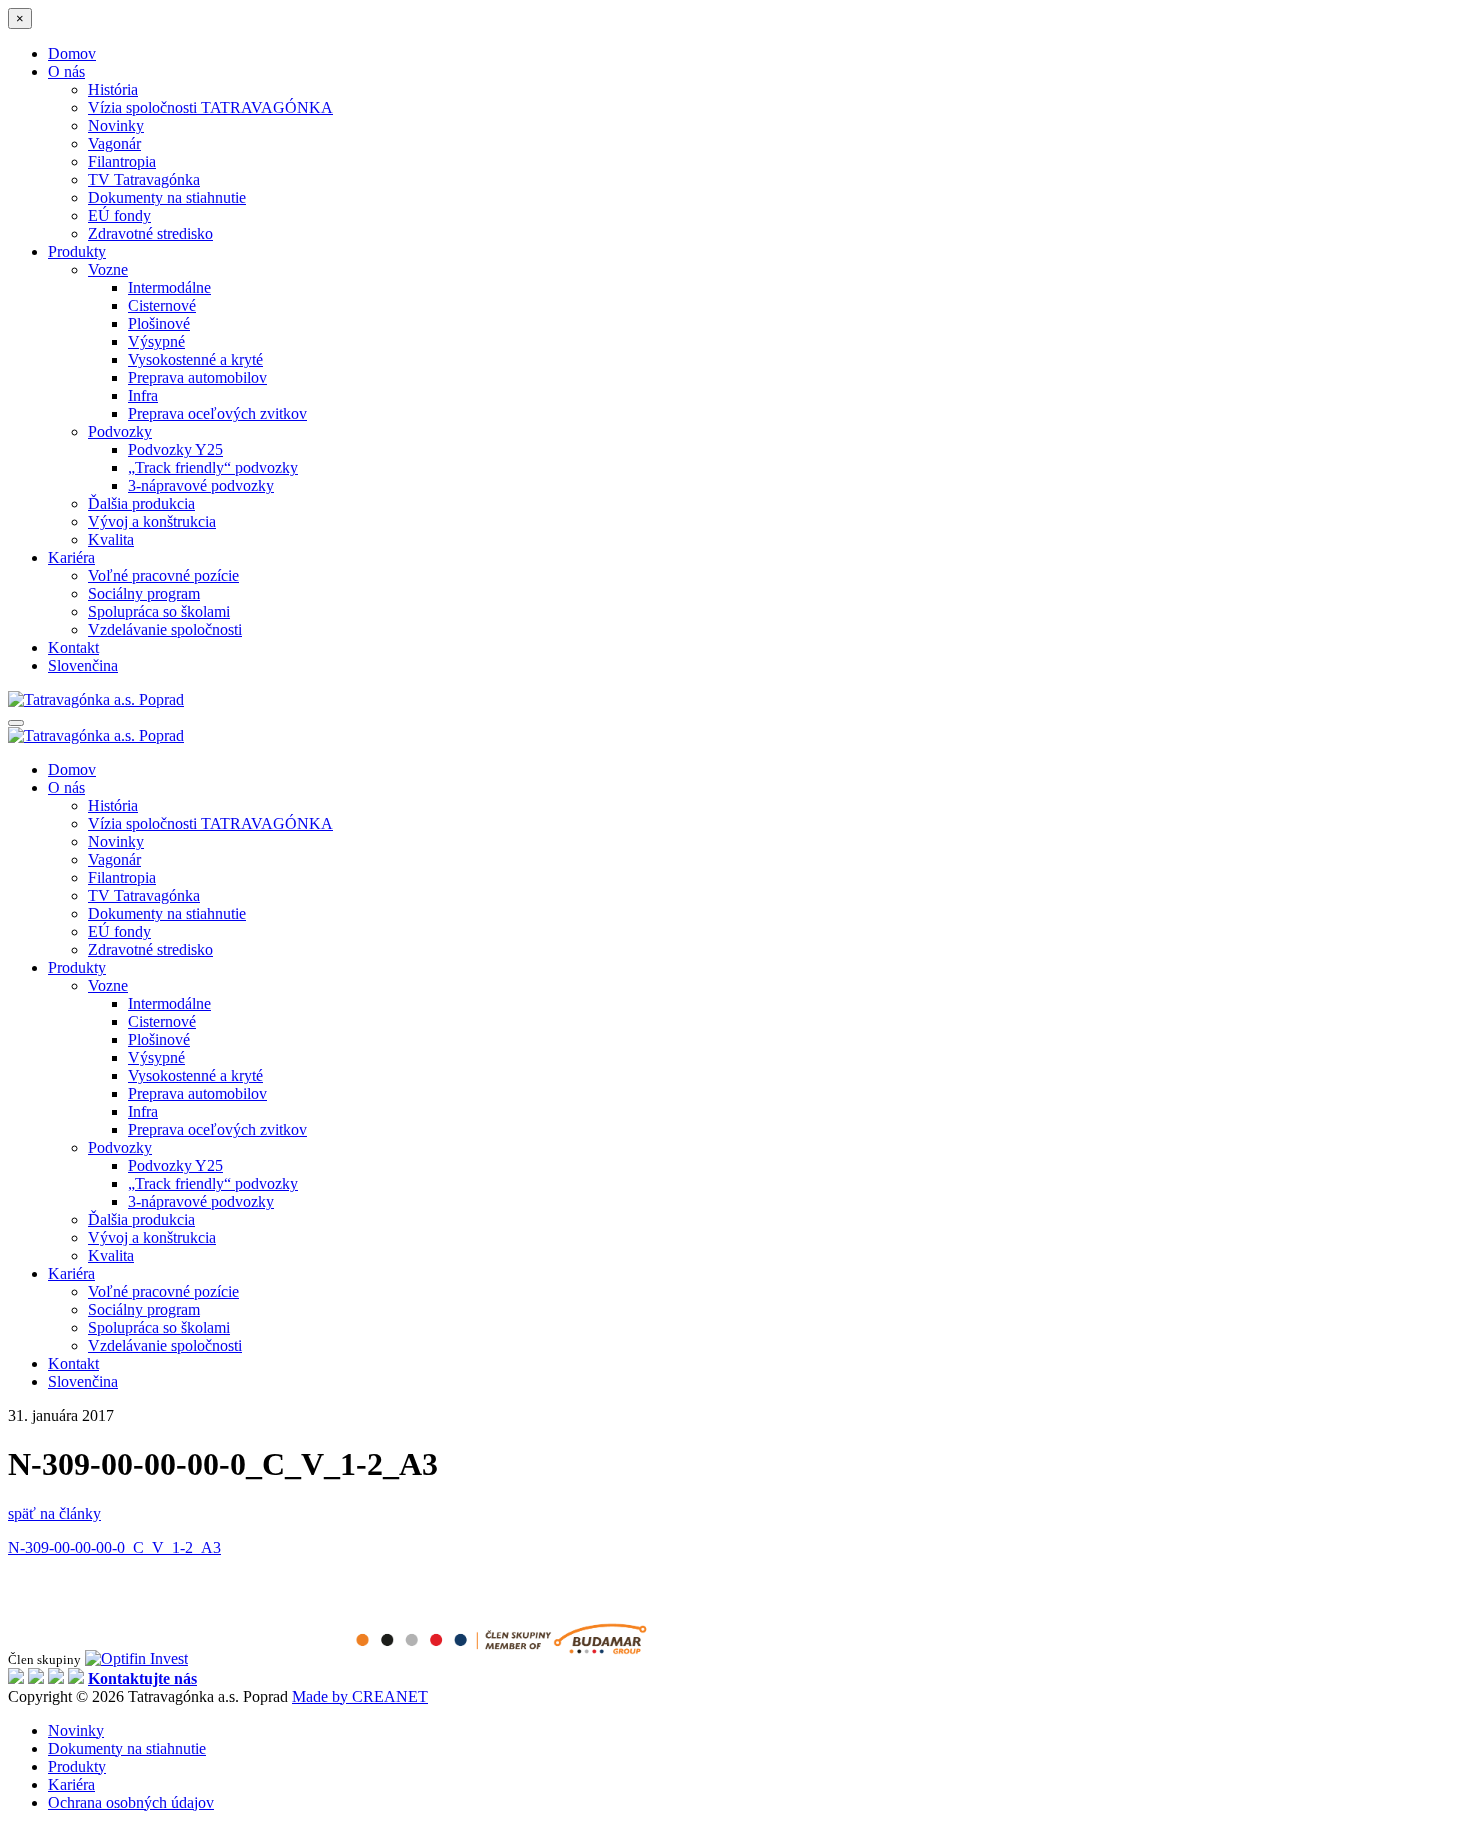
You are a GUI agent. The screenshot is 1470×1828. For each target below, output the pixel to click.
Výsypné (156, 341)
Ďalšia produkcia (141, 503)
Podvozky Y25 (175, 449)
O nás (66, 71)
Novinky (116, 125)
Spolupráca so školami (159, 611)
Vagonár (114, 143)
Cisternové (162, 305)
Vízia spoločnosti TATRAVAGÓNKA (210, 107)
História (113, 89)
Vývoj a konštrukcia (152, 521)
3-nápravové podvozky (201, 485)
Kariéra (71, 557)
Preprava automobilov (197, 377)
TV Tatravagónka (144, 179)
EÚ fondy (119, 215)
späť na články (54, 1513)
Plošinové (159, 323)
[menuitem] (83, 665)
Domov (72, 53)
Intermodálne (169, 287)
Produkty (77, 251)
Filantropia (122, 161)
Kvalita (111, 539)
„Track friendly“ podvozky (213, 467)
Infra (143, 395)
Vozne (108, 269)
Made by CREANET (360, 1696)
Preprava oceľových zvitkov (217, 413)
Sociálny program (144, 593)
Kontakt (73, 647)
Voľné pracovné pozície (163, 575)
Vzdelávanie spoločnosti (165, 629)
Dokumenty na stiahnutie (167, 197)
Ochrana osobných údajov (131, 1802)
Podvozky (120, 431)
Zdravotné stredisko (150, 233)
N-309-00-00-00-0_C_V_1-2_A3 (114, 1547)
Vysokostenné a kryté (195, 359)
